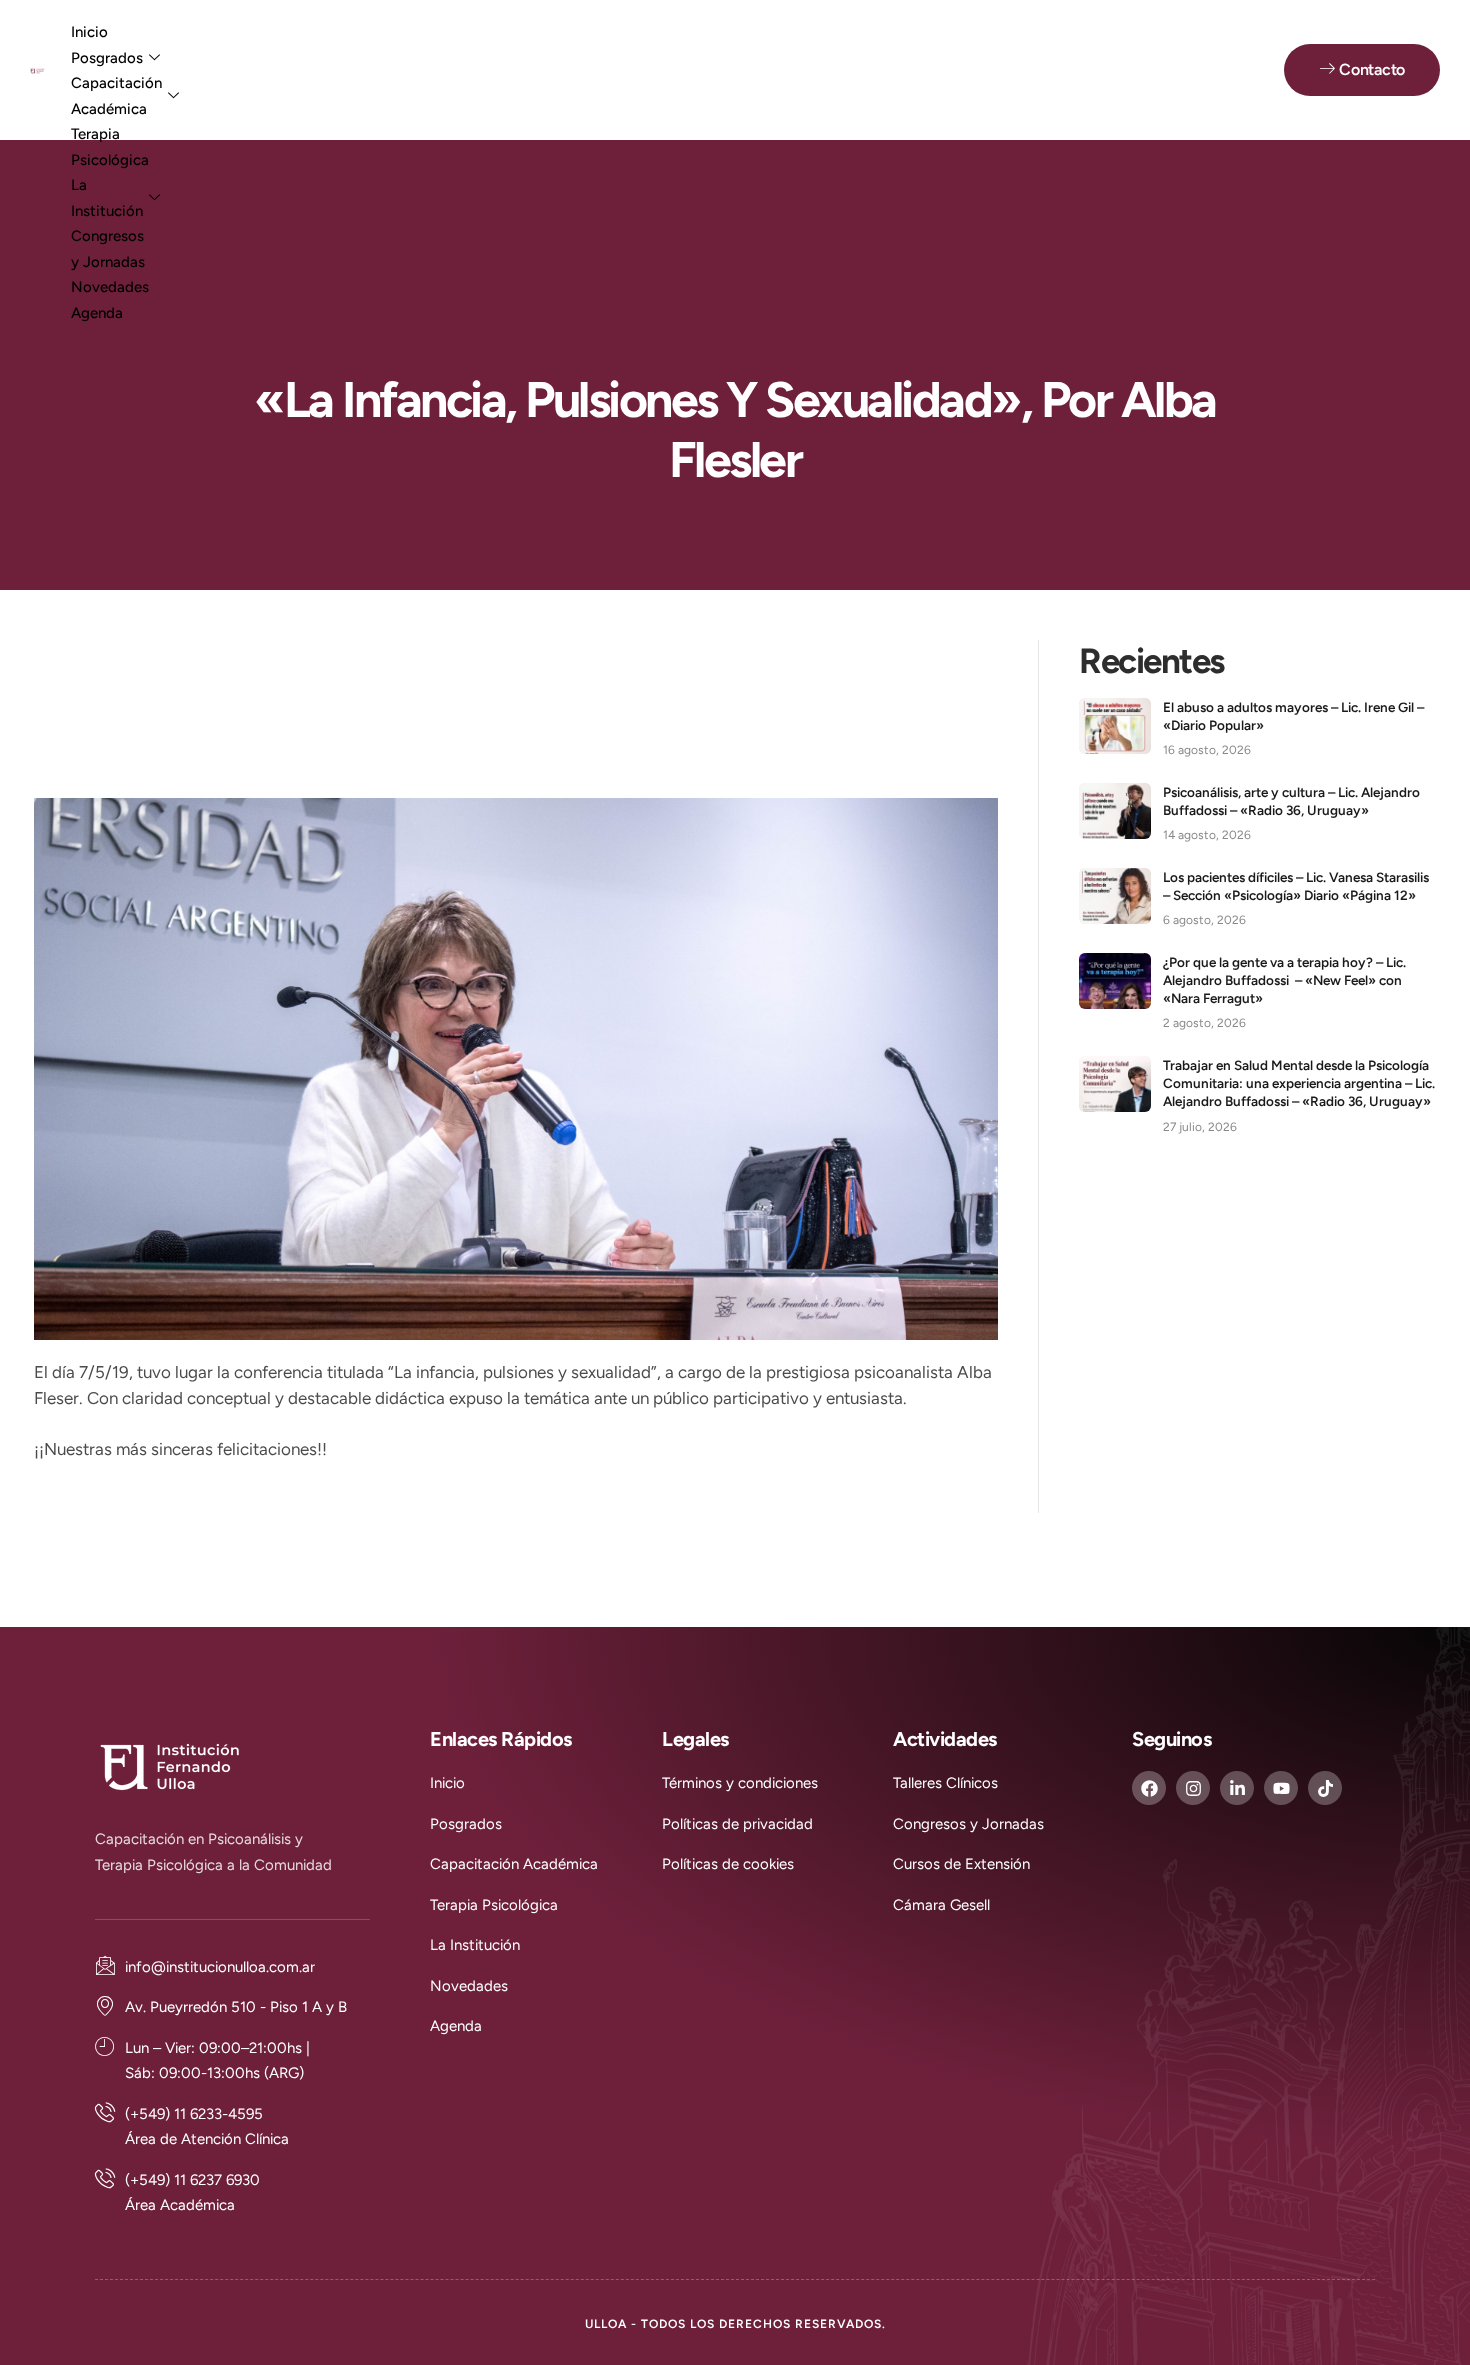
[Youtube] (1281, 1788)
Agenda (97, 313)
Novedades (110, 287)
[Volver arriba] (1415, 2310)
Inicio (89, 32)
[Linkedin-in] (1237, 1788)
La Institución (107, 198)
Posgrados (107, 58)
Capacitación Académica (116, 96)
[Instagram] (1193, 1788)
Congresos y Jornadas (108, 249)
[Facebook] (1149, 1788)
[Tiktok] (1325, 1788)
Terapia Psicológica (110, 147)
